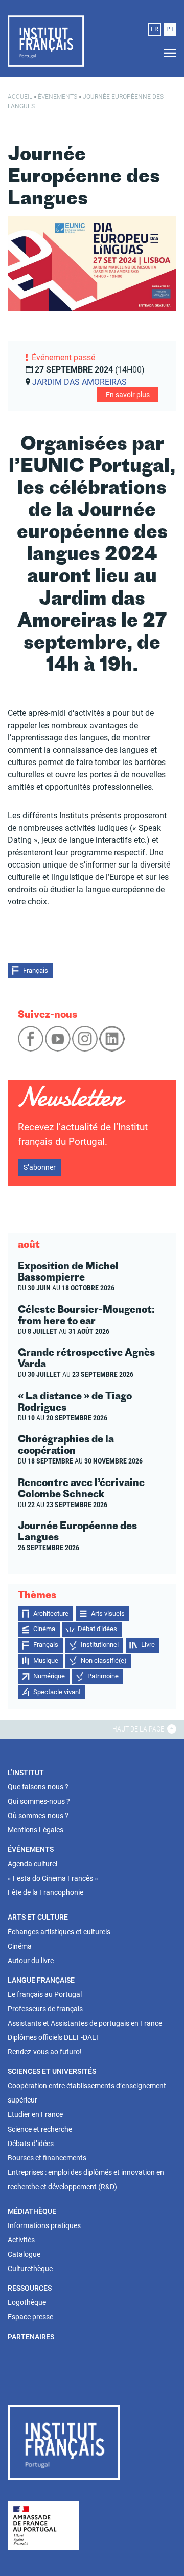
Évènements (57, 97)
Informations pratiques (44, 2225)
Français (36, 970)
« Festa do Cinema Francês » (53, 1878)
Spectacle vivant (57, 1692)
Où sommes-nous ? (38, 1816)
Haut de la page (139, 1729)
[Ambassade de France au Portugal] (43, 2525)
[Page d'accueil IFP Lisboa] (64, 2444)
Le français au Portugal (45, 1994)
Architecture (51, 1613)
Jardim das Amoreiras (79, 382)
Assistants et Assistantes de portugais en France (85, 2023)
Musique (46, 1661)
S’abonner (40, 1167)
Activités (21, 2240)
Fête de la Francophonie (45, 1892)
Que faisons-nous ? (38, 1787)
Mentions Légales (36, 1830)
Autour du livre (31, 1961)
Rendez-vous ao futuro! (45, 2052)
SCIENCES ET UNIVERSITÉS (52, 2071)
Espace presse (30, 2317)
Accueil (20, 97)
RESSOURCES (30, 2288)
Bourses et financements (47, 2158)
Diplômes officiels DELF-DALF (54, 2037)
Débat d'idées (97, 1629)
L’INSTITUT (26, 1773)
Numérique (49, 1676)
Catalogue (24, 2254)
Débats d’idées (31, 2144)
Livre (148, 1645)
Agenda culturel (32, 1864)
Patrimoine (103, 1676)
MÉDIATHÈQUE (32, 2211)
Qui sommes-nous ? (39, 1801)
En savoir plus (128, 395)
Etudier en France (35, 2114)
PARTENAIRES (31, 2337)
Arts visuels (108, 1613)
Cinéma (44, 1629)
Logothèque (27, 2302)
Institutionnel (100, 1645)
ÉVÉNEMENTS (31, 1849)
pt (170, 29)
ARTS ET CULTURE (38, 1917)
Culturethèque (30, 2269)
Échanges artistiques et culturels (59, 1932)
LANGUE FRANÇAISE (41, 1980)
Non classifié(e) (104, 1661)
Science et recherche (40, 2129)
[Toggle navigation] (167, 54)
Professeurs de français (45, 2009)
